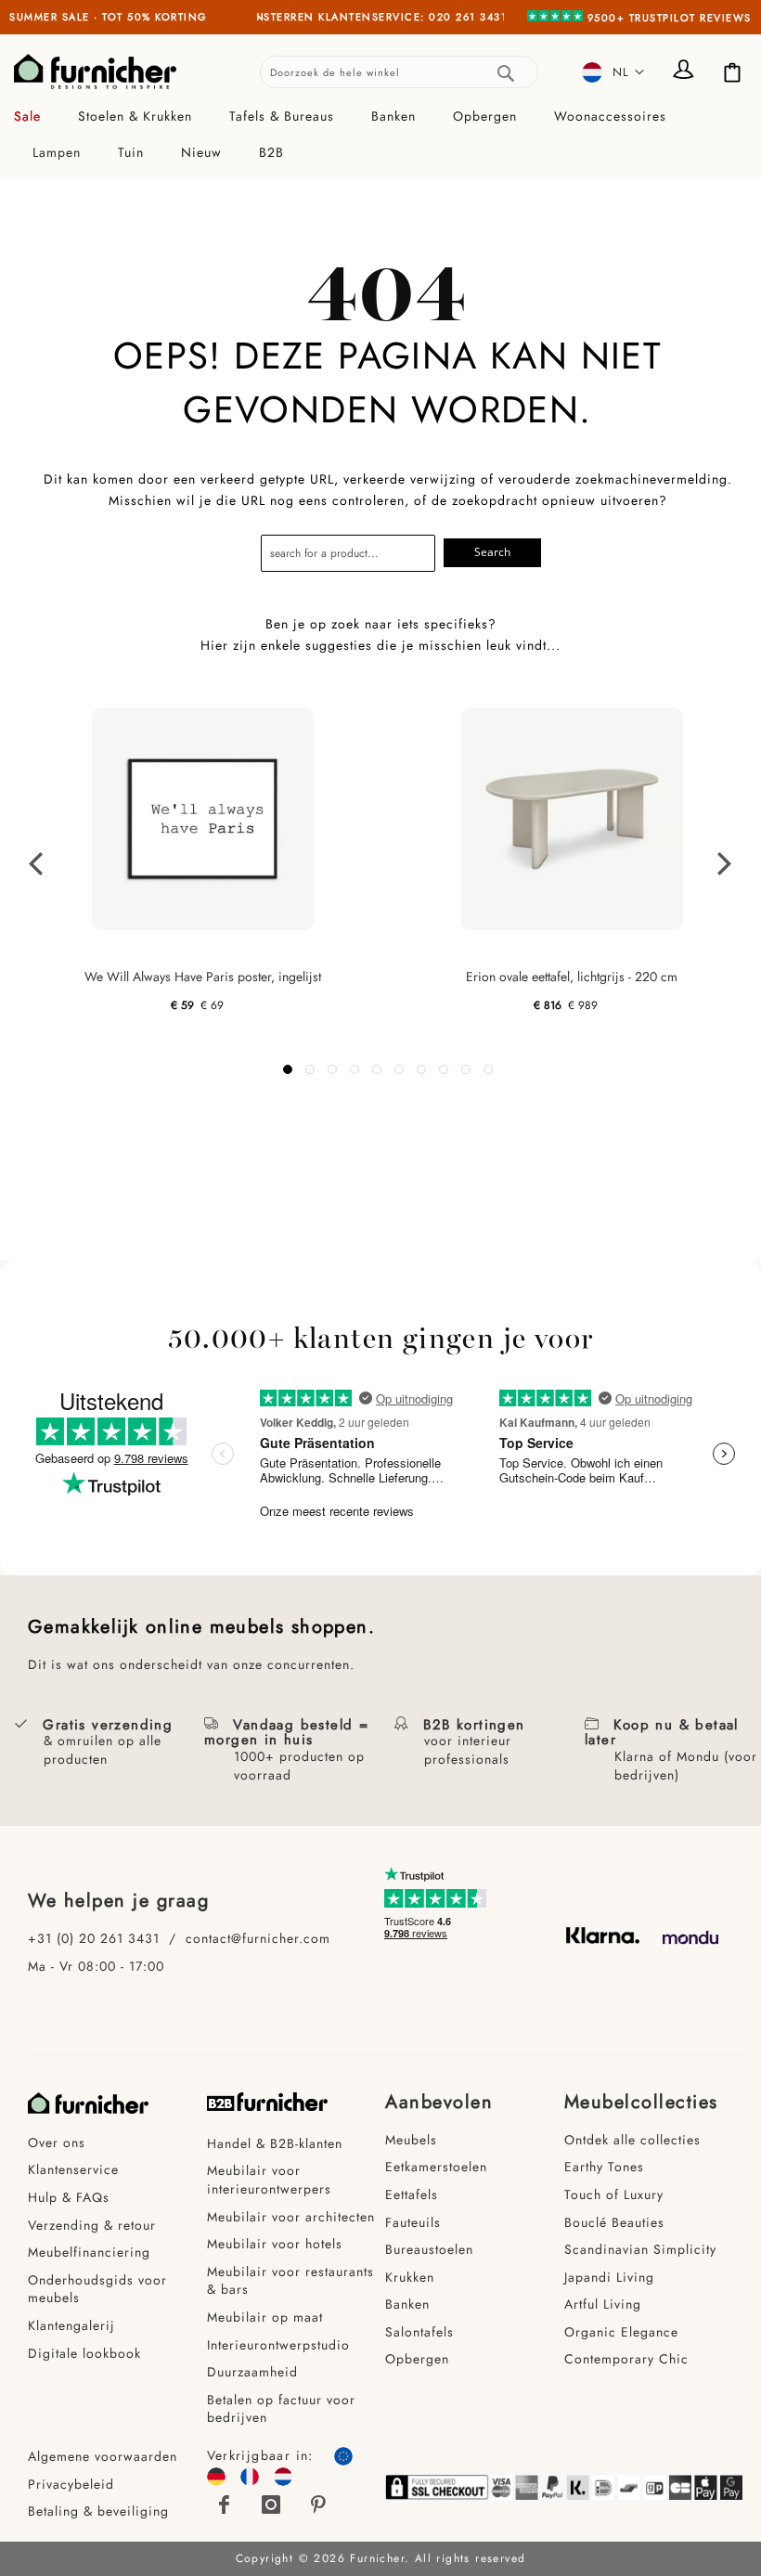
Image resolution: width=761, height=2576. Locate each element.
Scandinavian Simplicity (640, 2249)
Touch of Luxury (614, 2194)
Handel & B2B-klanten (275, 2143)
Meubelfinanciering (89, 2252)
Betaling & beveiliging (98, 2511)
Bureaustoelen (429, 2249)
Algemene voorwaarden (105, 2456)
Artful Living (603, 2304)
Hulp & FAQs (69, 2197)
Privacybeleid (71, 2484)
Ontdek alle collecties (632, 2140)
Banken (407, 2304)
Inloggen (687, 71)
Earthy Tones (604, 2167)
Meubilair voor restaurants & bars (290, 2281)
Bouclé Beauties (614, 2222)
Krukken (410, 2277)
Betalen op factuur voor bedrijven (281, 2409)
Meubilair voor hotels (275, 2244)
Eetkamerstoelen (436, 2167)
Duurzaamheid (252, 2372)
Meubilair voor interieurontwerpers (269, 2180)
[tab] (380, 135)
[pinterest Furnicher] (318, 2505)
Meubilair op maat (265, 2317)
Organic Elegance (621, 2332)
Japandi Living (609, 2277)
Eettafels (412, 2194)
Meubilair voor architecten (291, 2217)
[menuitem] (37, 117)
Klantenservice (73, 2169)
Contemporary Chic (626, 2359)
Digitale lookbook (84, 2353)
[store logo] (95, 71)
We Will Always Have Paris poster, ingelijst (203, 977)
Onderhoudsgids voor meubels (97, 2289)
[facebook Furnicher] (226, 2505)
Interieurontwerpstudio (278, 2345)
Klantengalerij (71, 2325)
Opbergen (417, 2359)
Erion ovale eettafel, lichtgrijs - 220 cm (572, 977)
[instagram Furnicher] (272, 2505)
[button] (613, 72)
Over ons (57, 2142)
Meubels (411, 2140)
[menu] (380, 135)
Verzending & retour (92, 2225)
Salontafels (419, 2332)
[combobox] (399, 72)
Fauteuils (413, 2222)
